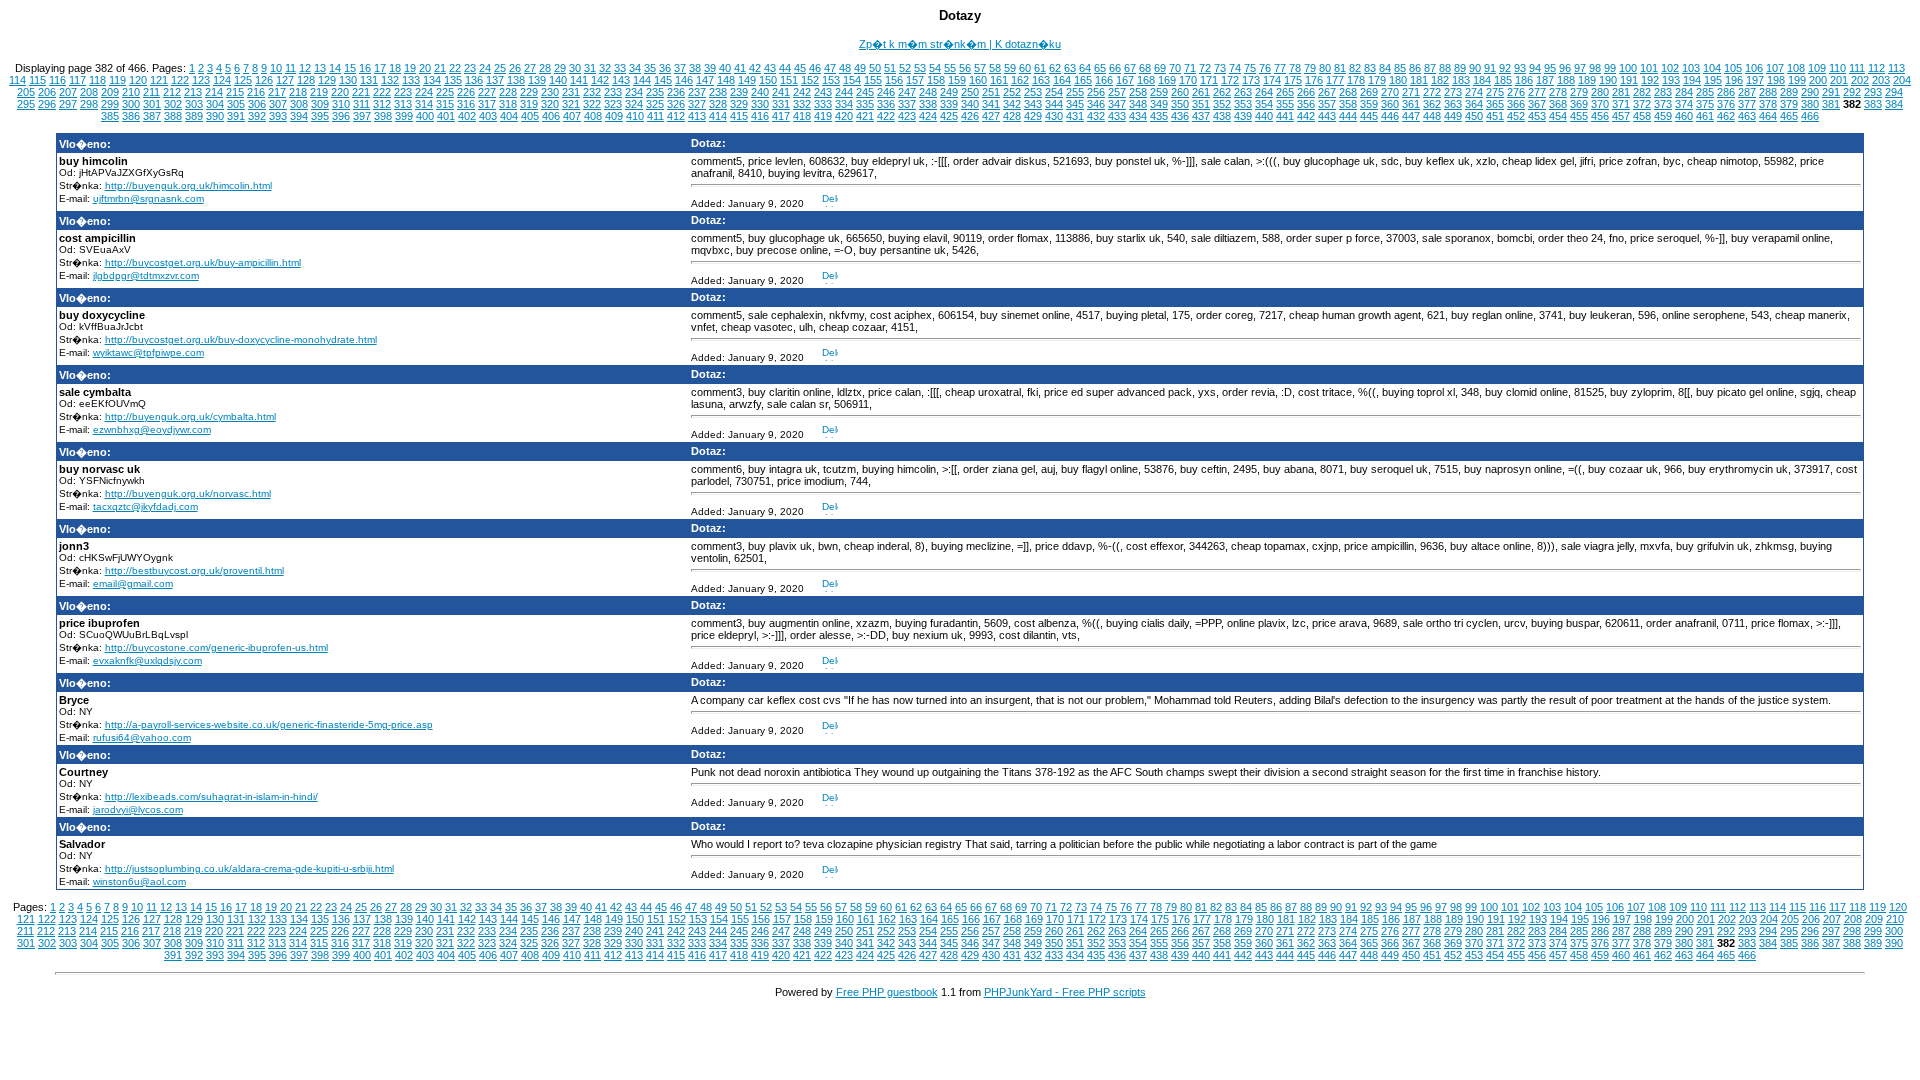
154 (852, 80)
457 (1621, 116)
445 (1369, 116)
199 (1797, 80)
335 (865, 104)
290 (1810, 92)
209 (110, 92)
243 (823, 92)
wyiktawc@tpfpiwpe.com (148, 352)
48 (845, 68)
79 (1310, 68)
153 (831, 80)
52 (905, 68)
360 (1390, 104)
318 (508, 104)
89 (1460, 68)
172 (1230, 80)
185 (1503, 80)
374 (1684, 104)
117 (77, 80)
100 (1628, 68)
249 (949, 92)
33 (620, 68)
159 (957, 80)
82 (1355, 68)
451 (1495, 116)
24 (485, 68)
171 (1209, 80)
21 (440, 68)
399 (404, 116)
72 (1205, 68)
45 (800, 68)
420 (844, 116)
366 (1516, 104)
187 (1545, 80)
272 (1432, 92)
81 (1340, 68)
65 (1100, 68)
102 (1670, 68)
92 (1505, 68)
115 (37, 80)
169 (1167, 80)
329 (739, 104)
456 (1600, 116)
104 (1712, 68)
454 (1558, 116)
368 (1558, 104)
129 (327, 80)
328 (718, 104)
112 (1876, 68)
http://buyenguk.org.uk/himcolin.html (188, 185)
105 (1733, 68)
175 (1293, 80)
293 (1873, 92)
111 (1857, 68)
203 (1881, 80)
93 (1520, 68)
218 (298, 92)
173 (1251, 80)
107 (1775, 68)
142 (600, 80)
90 (1475, 68)
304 (215, 104)
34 (635, 68)
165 (1083, 80)
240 (760, 92)
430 (1054, 116)
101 (1649, 68)
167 (1125, 80)
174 (1272, 80)
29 (560, 68)
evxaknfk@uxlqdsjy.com (147, 660)
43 (770, 68)
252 (1012, 92)
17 (380, 68)
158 (936, 80)
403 (488, 116)
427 (991, 116)
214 (214, 92)
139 (537, 80)
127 (285, 80)
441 (1285, 116)
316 (466, 104)
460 (1684, 116)
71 (1190, 68)
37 (680, 68)
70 (1175, 68)
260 (1180, 92)
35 (650, 68)
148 (726, 80)
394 (299, 116)
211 (151, 92)
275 (1495, 92)
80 (1325, 68)
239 (739, 92)
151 (789, 80)
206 (47, 92)
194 (1692, 80)
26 (515, 68)
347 (1117, 104)
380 (1810, 104)
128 (306, 80)
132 (390, 80)
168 (1146, 80)
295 (26, 104)
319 (529, 104)
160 (978, 80)
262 (1222, 92)
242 (802, 92)
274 (1474, 92)
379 (1789, 104)
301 (152, 104)
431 (1075, 116)
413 (697, 116)
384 (1894, 104)
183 (1461, 80)
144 (642, 80)
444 (1348, 116)
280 (1600, 92)
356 (1306, 104)
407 (572, 116)
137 (495, 80)
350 (1180, 104)
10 (276, 68)
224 (424, 92)
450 (1474, 116)
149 (747, 80)
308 (299, 104)
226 (466, 92)
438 (1222, 116)
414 (718, 116)
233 (613, 92)
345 (1075, 104)
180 (1398, 80)
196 (1734, 80)
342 (1012, 104)
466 (1810, 116)
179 (1377, 80)
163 (1041, 80)
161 (999, 80)
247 (907, 92)
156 (894, 80)
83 (1370, 68)
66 (1115, 68)
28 (545, 68)
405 (530, 116)
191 (1629, 80)
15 (350, 68)
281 (1621, 92)
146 (684, 80)
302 (173, 104)
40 (725, 68)
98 (1595, 68)
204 (1902, 80)
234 (634, 92)
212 (172, 92)
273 (1453, 92)
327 (697, 104)
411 (655, 116)
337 (907, 104)
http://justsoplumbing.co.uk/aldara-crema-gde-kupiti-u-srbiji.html (249, 868)
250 (970, 92)
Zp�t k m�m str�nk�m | (927, 44)
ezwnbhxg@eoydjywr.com (152, 429)
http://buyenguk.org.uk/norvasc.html (188, 493)
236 (676, 92)
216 (256, 92)
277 (1537, 92)
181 (1419, 80)
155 (873, 80)
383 (1873, 104)
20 (425, 68)
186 (1524, 80)
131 (369, 80)
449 (1453, 116)
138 (516, 80)
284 (1684, 92)
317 (487, 104)
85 (1400, 68)
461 (1705, 116)
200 (1818, 80)
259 (1159, 92)
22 (455, 68)
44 (785, 68)
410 (635, 116)
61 (1040, 68)
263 (1243, 92)
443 (1327, 116)
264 (1264, 92)
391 (236, 116)
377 (1747, 104)
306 (257, 104)
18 (395, 68)
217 (277, 92)
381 (1831, 104)
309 (320, 104)
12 (305, 68)
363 (1453, 104)
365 (1495, 104)
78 (1295, 68)
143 (621, 80)
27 (530, 68)
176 (1314, 80)
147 (705, 80)
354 (1264, 104)
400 (425, 116)
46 (815, 68)
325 (655, 104)
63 (1070, 68)
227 (487, 92)
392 (257, 116)
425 (949, 116)
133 (411, 80)
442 (1306, 116)
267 (1327, 92)
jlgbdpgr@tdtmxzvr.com (146, 275)
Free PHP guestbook (887, 992)
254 (1054, 92)
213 (193, 92)
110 (1837, 68)
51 (890, 68)
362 (1432, 104)
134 (432, 80)
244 (844, 92)
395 (320, 116)
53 (920, 68)
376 (1726, 104)
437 (1201, 116)
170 (1188, 80)
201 (1839, 80)
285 (1705, 92)
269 (1369, 92)
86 (1415, 68)
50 (875, 68)
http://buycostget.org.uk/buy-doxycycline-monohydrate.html (241, 339)
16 (365, 68)
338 (928, 104)
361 (1411, 104)
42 (755, 68)
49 (860, 68)
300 (131, 104)
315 (445, 104)
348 (1138, 104)
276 (1516, 92)
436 (1180, 116)
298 (89, 104)
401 (446, 116)
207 (68, 92)
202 (1860, 80)
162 (1020, 80)
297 (68, 104)
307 (278, 104)
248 (928, 92)
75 (1250, 68)
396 (341, 116)
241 (781, 92)
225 (445, 92)
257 (1117, 92)
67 (1130, 68)
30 (575, 68)
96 (1565, 68)
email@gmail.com (133, 583)
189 (1587, 80)
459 (1663, 116)
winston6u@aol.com (139, 881)
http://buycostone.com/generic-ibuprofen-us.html (216, 647)
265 (1285, 92)
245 (865, 92)
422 (886, 116)
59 (1010, 68)
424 (928, 116)
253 (1033, 92)
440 (1264, 116)
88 (1445, 68)
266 (1306, 92)
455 (1579, 116)
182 (1440, 80)
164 (1062, 80)
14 (335, 68)
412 (676, 116)
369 (1579, 104)
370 (1600, 104)
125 (243, 80)
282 (1642, 92)
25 (500, 68)
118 (97, 80)
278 (1558, 92)
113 (1896, 68)
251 (991, 92)
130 (348, 80)
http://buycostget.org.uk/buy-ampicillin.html (203, 262)
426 (970, 116)
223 (403, 92)
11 (290, 68)
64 (1085, 68)
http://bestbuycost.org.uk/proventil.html (194, 570)
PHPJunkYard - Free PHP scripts (1065, 992)
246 (886, 92)
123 (201, 80)
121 (159, 80)
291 (1831, 92)
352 (1222, 104)
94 (1535, 68)
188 (1566, 80)
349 (1159, 104)
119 (117, 80)
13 (320, 68)
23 (470, 68)
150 (768, 80)
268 (1348, 92)
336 (886, 104)
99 (1610, 68)
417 (781, 116)
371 (1621, 104)
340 (970, 104)
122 (180, 80)
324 (634, 104)
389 (194, 116)
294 (1894, 92)
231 (571, 92)
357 (1327, 104)
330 (760, 104)
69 (1160, 68)
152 (810, 80)
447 (1411, 116)
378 (1768, 104)
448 (1432, 116)
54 (935, 68)
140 (558, 80)
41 (740, 68)
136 (474, 80)
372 (1642, 104)
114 (17, 80)
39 (710, 68)
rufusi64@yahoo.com (142, 737)
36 (665, 68)
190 (1608, 80)
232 (592, 92)
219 (319, 92)
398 (383, 116)
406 (551, 116)
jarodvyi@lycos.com (138, 809)
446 (1390, 116)
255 (1075, 92)
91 (1490, 68)
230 (550, 92)
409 (614, 116)
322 (592, 104)
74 (1235, 68)
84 (1385, 68)
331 (781, 104)
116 (57, 80)
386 (131, 116)
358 (1348, 104)
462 (1726, 116)
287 (1747, 92)
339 (949, 104)
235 (655, 92)
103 (1691, 68)
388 (173, 116)
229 (529, 92)
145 (663, 80)
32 (605, 68)
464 (1768, 116)
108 (1796, 68)
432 (1096, 116)
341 (991, 104)
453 (1537, 116)
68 (1145, 68)
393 (278, 116)
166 (1104, 80)
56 (965, 68)
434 (1138, 116)
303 (194, 104)
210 (131, 92)
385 (110, 116)
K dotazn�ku (1028, 44)
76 (1265, 68)
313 (403, 104)
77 (1280, 68)
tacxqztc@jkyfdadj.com (145, 506)
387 (152, 116)
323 (613, 104)
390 (215, 116)
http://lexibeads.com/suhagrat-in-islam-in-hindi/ (211, 796)
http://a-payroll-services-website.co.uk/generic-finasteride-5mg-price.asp (269, 724)
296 (47, 104)
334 (844, 104)
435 (1159, 116)
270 (1390, 92)
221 (361, 92)
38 (695, 68)
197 (1755, 80)
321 (571, 104)
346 (1096, 104)
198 (1776, 80)
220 (340, 92)
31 (590, 68)
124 (222, 80)
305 (236, 104)
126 (264, 80)
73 (1220, 68)
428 (1012, 116)
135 (453, 80)
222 (382, 92)
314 (424, 104)
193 (1671, 80)
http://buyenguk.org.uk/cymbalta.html (190, 416)
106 (1754, 68)
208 (89, 92)
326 (676, 104)
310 (341, 104)
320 (550, 104)
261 (1201, 92)
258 (1138, 92)
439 (1243, 116)
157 (915, 80)
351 (1201, 104)
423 (907, 116)
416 (760, 116)
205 (26, 92)
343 (1033, 104)
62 (1055, 68)
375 (1705, 104)
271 (1411, 92)
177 (1335, 80)
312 (382, 104)
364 (1474, 104)
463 (1747, 116)
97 (1580, 68)
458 (1642, 116)
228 (508, 92)
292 (1852, 92)
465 (1789, 116)
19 (410, 68)
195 (1713, 80)
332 (802, 104)
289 (1789, 92)
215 (235, 92)
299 (110, 104)
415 (739, 116)
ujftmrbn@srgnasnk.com (148, 198)
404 (509, 116)
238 (718, 92)
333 (823, 104)
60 (1025, 68)
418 (802, 116)
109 (1817, 68)
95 (1550, 68)
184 (1482, 80)
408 (593, 116)
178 (1356, 80)
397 (362, 116)
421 (865, 116)
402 (467, 116)
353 (1243, 104)
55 (950, 68)
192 (1650, 80)
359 (1369, 104)
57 (980, 68)
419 (823, 116)
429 (1033, 116)
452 (1516, 116)
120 (138, 80)
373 (1663, 104)
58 (995, 68)
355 (1285, 104)
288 (1768, 92)
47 (830, 68)
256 (1096, 92)
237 (697, 92)
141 (579, 80)
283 (1663, 92)
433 (1117, 116)
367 (1537, 104)
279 (1579, 92)
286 (1726, 92)
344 (1054, 104)
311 (361, 104)
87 (1430, 68)
